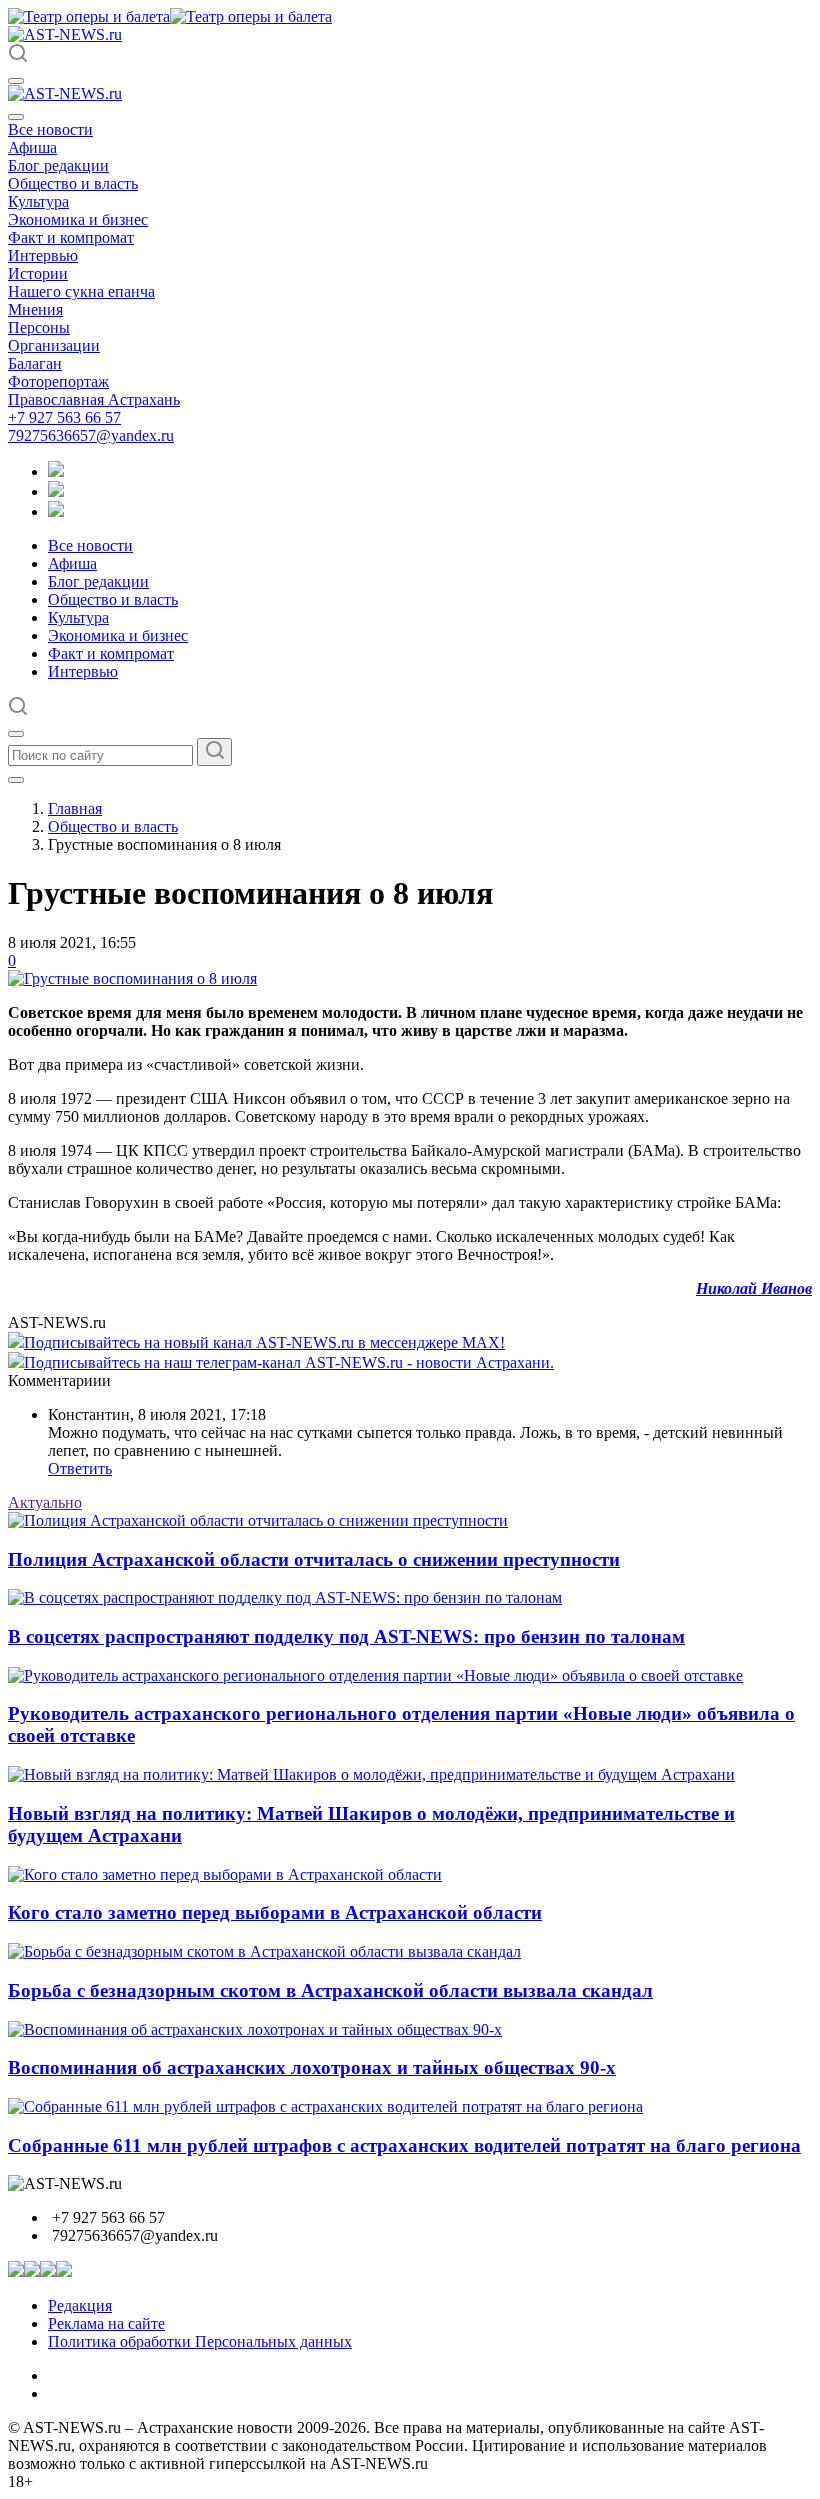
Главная (75, 808)
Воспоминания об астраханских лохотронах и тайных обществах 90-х (312, 2067)
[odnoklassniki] (56, 491)
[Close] (16, 117)
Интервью (43, 255)
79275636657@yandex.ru (91, 435)
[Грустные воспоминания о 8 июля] (132, 978)
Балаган (35, 363)
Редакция (80, 2305)
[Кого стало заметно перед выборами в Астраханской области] (225, 1874)
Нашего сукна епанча (81, 291)
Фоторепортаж (58, 381)
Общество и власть (73, 183)
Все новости (50, 129)
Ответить (80, 1468)
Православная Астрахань (94, 399)
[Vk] (56, 511)
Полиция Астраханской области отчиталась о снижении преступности (314, 1559)
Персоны (39, 327)
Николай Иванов (754, 1288)
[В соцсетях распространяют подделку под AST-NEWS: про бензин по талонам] (285, 1597)
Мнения (35, 309)
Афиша (32, 147)
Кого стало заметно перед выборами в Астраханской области (275, 1912)
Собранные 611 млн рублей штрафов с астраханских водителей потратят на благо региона (404, 2145)
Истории (38, 273)
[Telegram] (56, 471)
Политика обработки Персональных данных (200, 2341)
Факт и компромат (71, 237)
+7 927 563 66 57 (64, 417)
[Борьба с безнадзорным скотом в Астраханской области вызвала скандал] (264, 1951)
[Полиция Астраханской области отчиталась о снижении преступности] (258, 1520)
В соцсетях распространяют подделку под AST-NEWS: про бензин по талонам (346, 1636)
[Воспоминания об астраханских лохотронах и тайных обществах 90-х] (255, 2029)
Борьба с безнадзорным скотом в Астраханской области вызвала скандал (330, 1990)
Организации (54, 345)
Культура (38, 201)
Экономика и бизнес (78, 219)
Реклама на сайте (106, 2323)
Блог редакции (58, 165)
